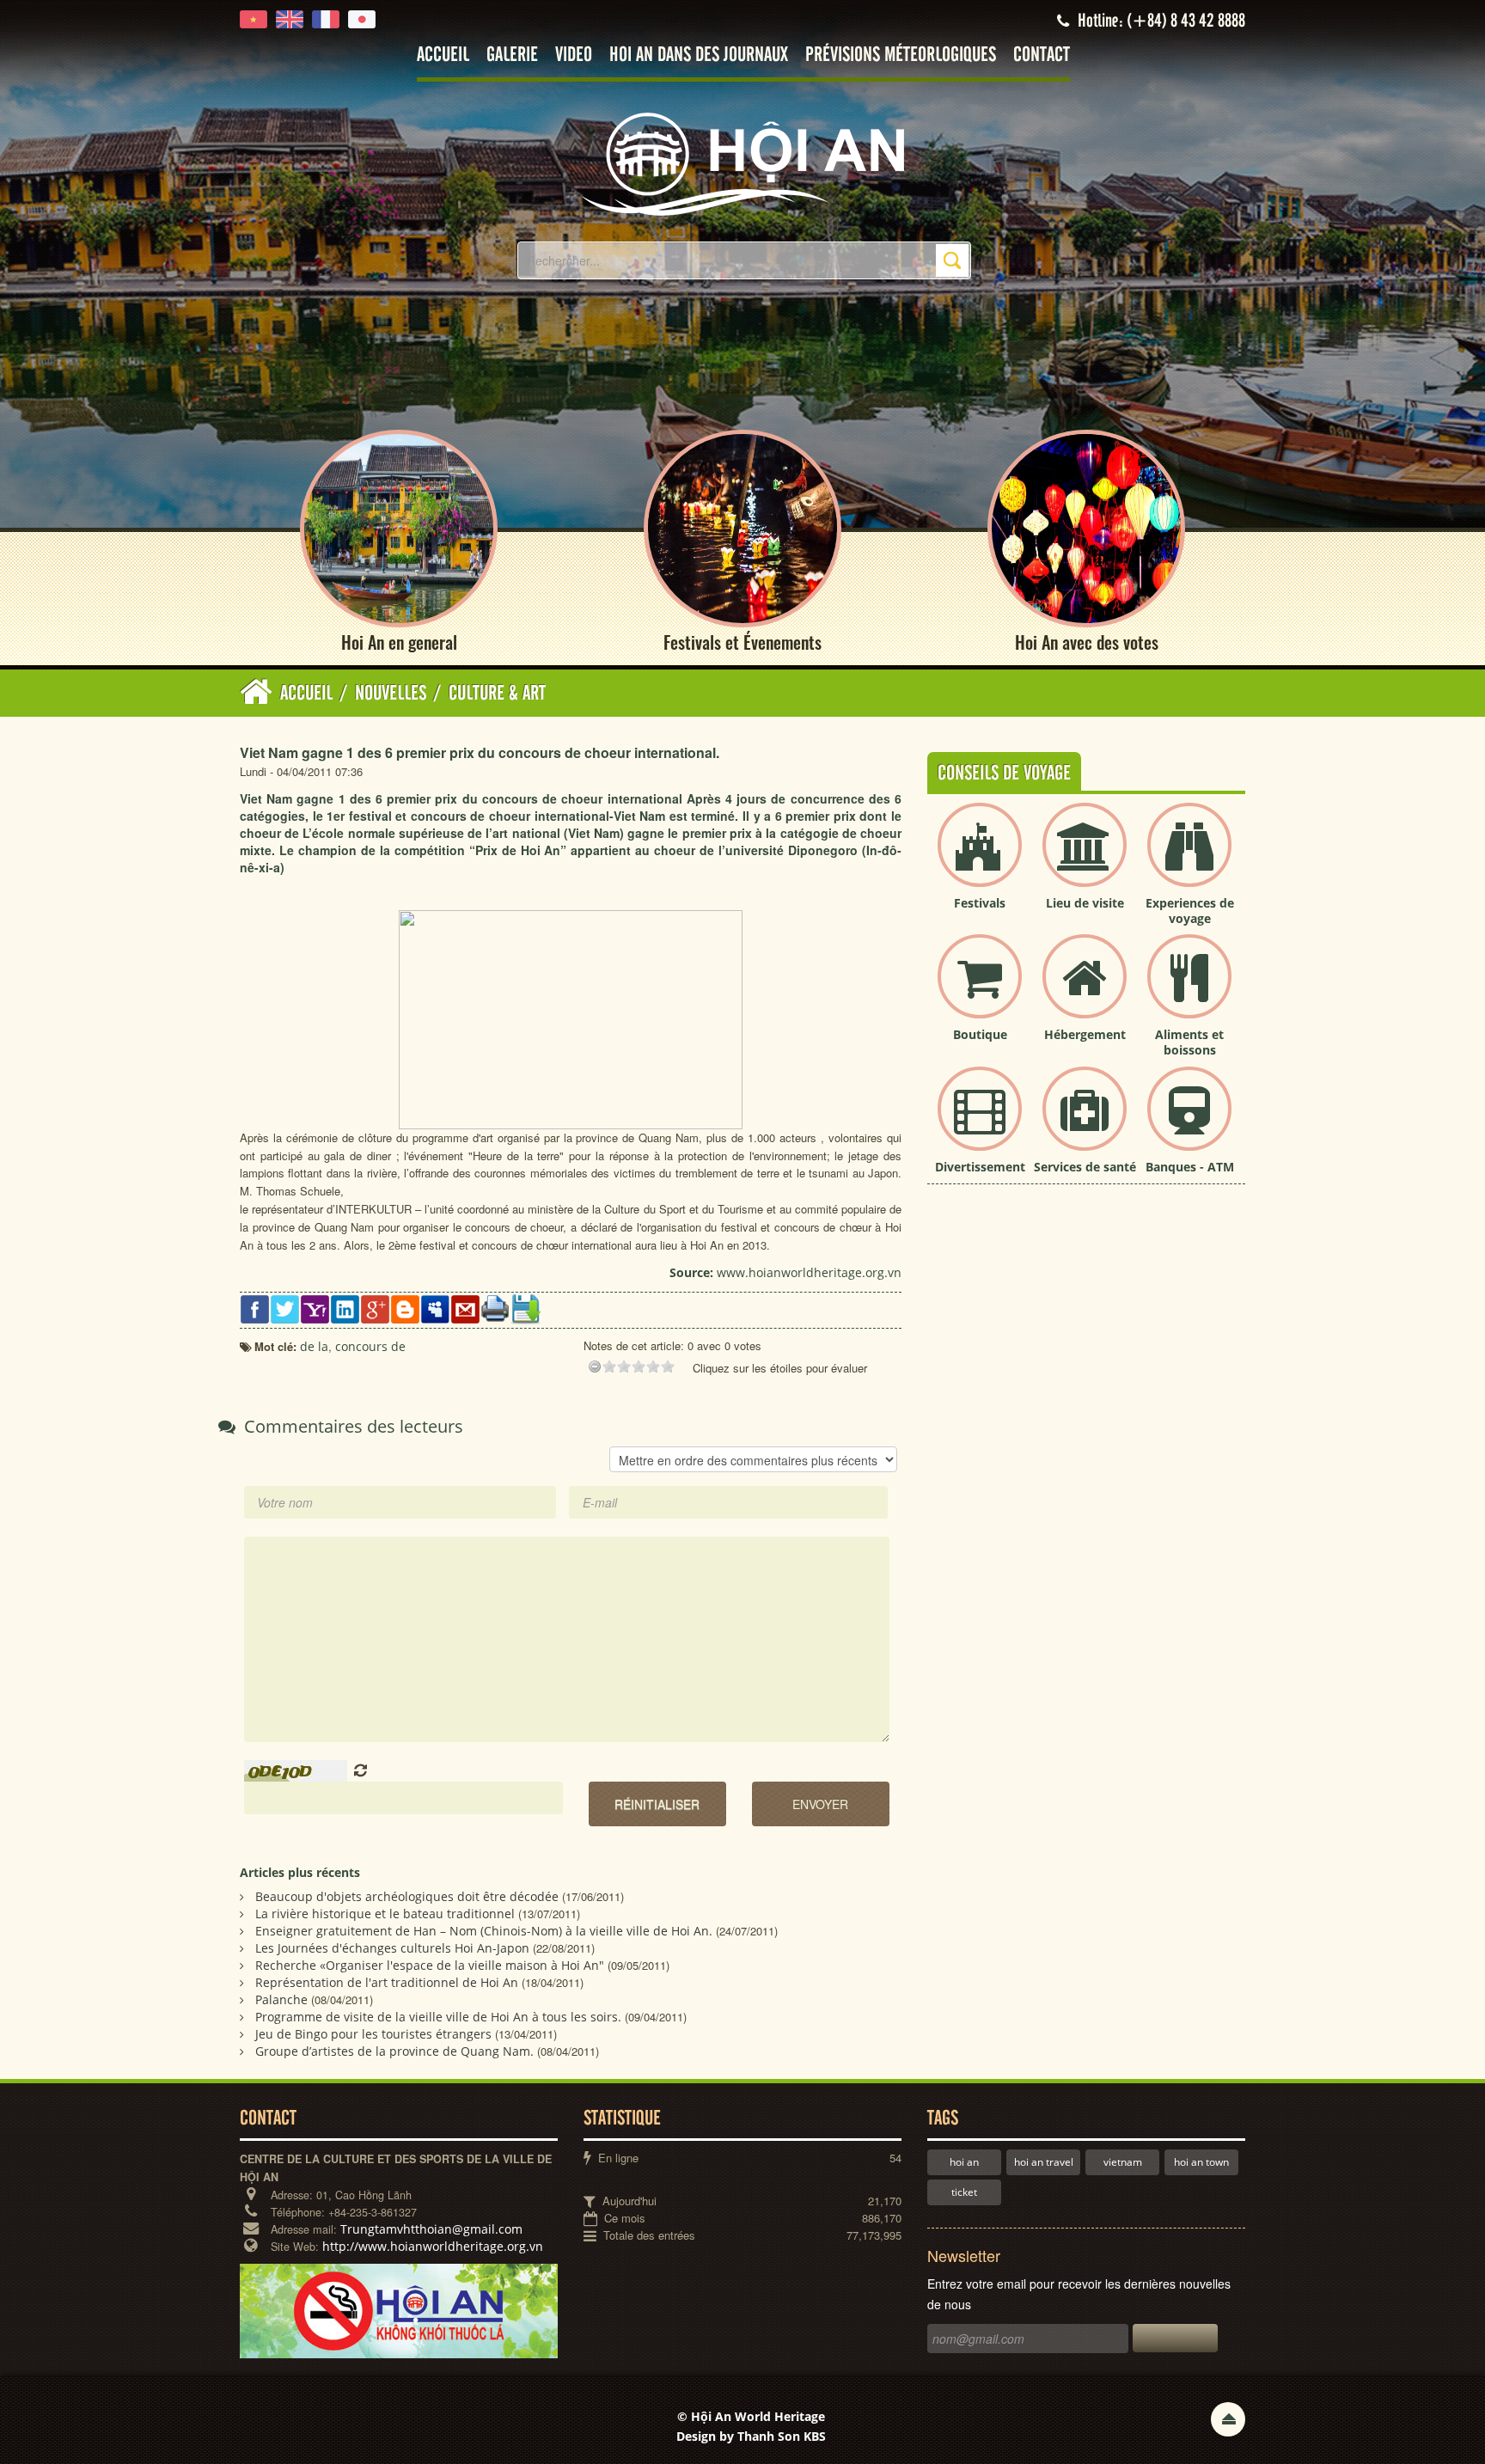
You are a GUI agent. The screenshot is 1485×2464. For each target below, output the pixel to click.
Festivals (980, 903)
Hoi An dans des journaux (699, 55)
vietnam (1123, 2162)
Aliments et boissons (1189, 1042)
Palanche (281, 1999)
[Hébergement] (1085, 990)
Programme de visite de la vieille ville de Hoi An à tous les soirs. (438, 2017)
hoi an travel (1044, 2162)
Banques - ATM (1190, 1167)
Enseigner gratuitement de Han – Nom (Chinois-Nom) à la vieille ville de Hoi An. (484, 1931)
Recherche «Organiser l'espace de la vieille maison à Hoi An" (430, 1965)
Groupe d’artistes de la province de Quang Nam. (394, 2051)
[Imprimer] (495, 1308)
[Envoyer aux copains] (465, 1308)
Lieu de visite (1085, 903)
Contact (1042, 55)
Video (574, 55)
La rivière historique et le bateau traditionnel (385, 1914)
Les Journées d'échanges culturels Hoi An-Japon (392, 1948)
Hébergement (1085, 1034)
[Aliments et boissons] (1189, 990)
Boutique (980, 1034)
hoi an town (1201, 2162)
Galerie (512, 55)
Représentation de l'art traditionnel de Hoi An (387, 1982)
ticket (964, 2192)
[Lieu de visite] (1085, 859)
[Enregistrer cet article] (526, 1308)
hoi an (964, 2162)
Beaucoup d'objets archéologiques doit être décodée (407, 1896)
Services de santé (1085, 1167)
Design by (751, 2436)
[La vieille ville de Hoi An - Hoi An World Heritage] (742, 163)
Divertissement (980, 1167)
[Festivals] (980, 859)
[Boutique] (980, 990)
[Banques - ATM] (1189, 1123)
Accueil (443, 55)
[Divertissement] (980, 1123)
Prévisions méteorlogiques (901, 55)
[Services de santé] (1085, 1123)
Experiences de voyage (1190, 911)
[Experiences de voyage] (1189, 859)
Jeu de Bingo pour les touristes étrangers (373, 2034)
